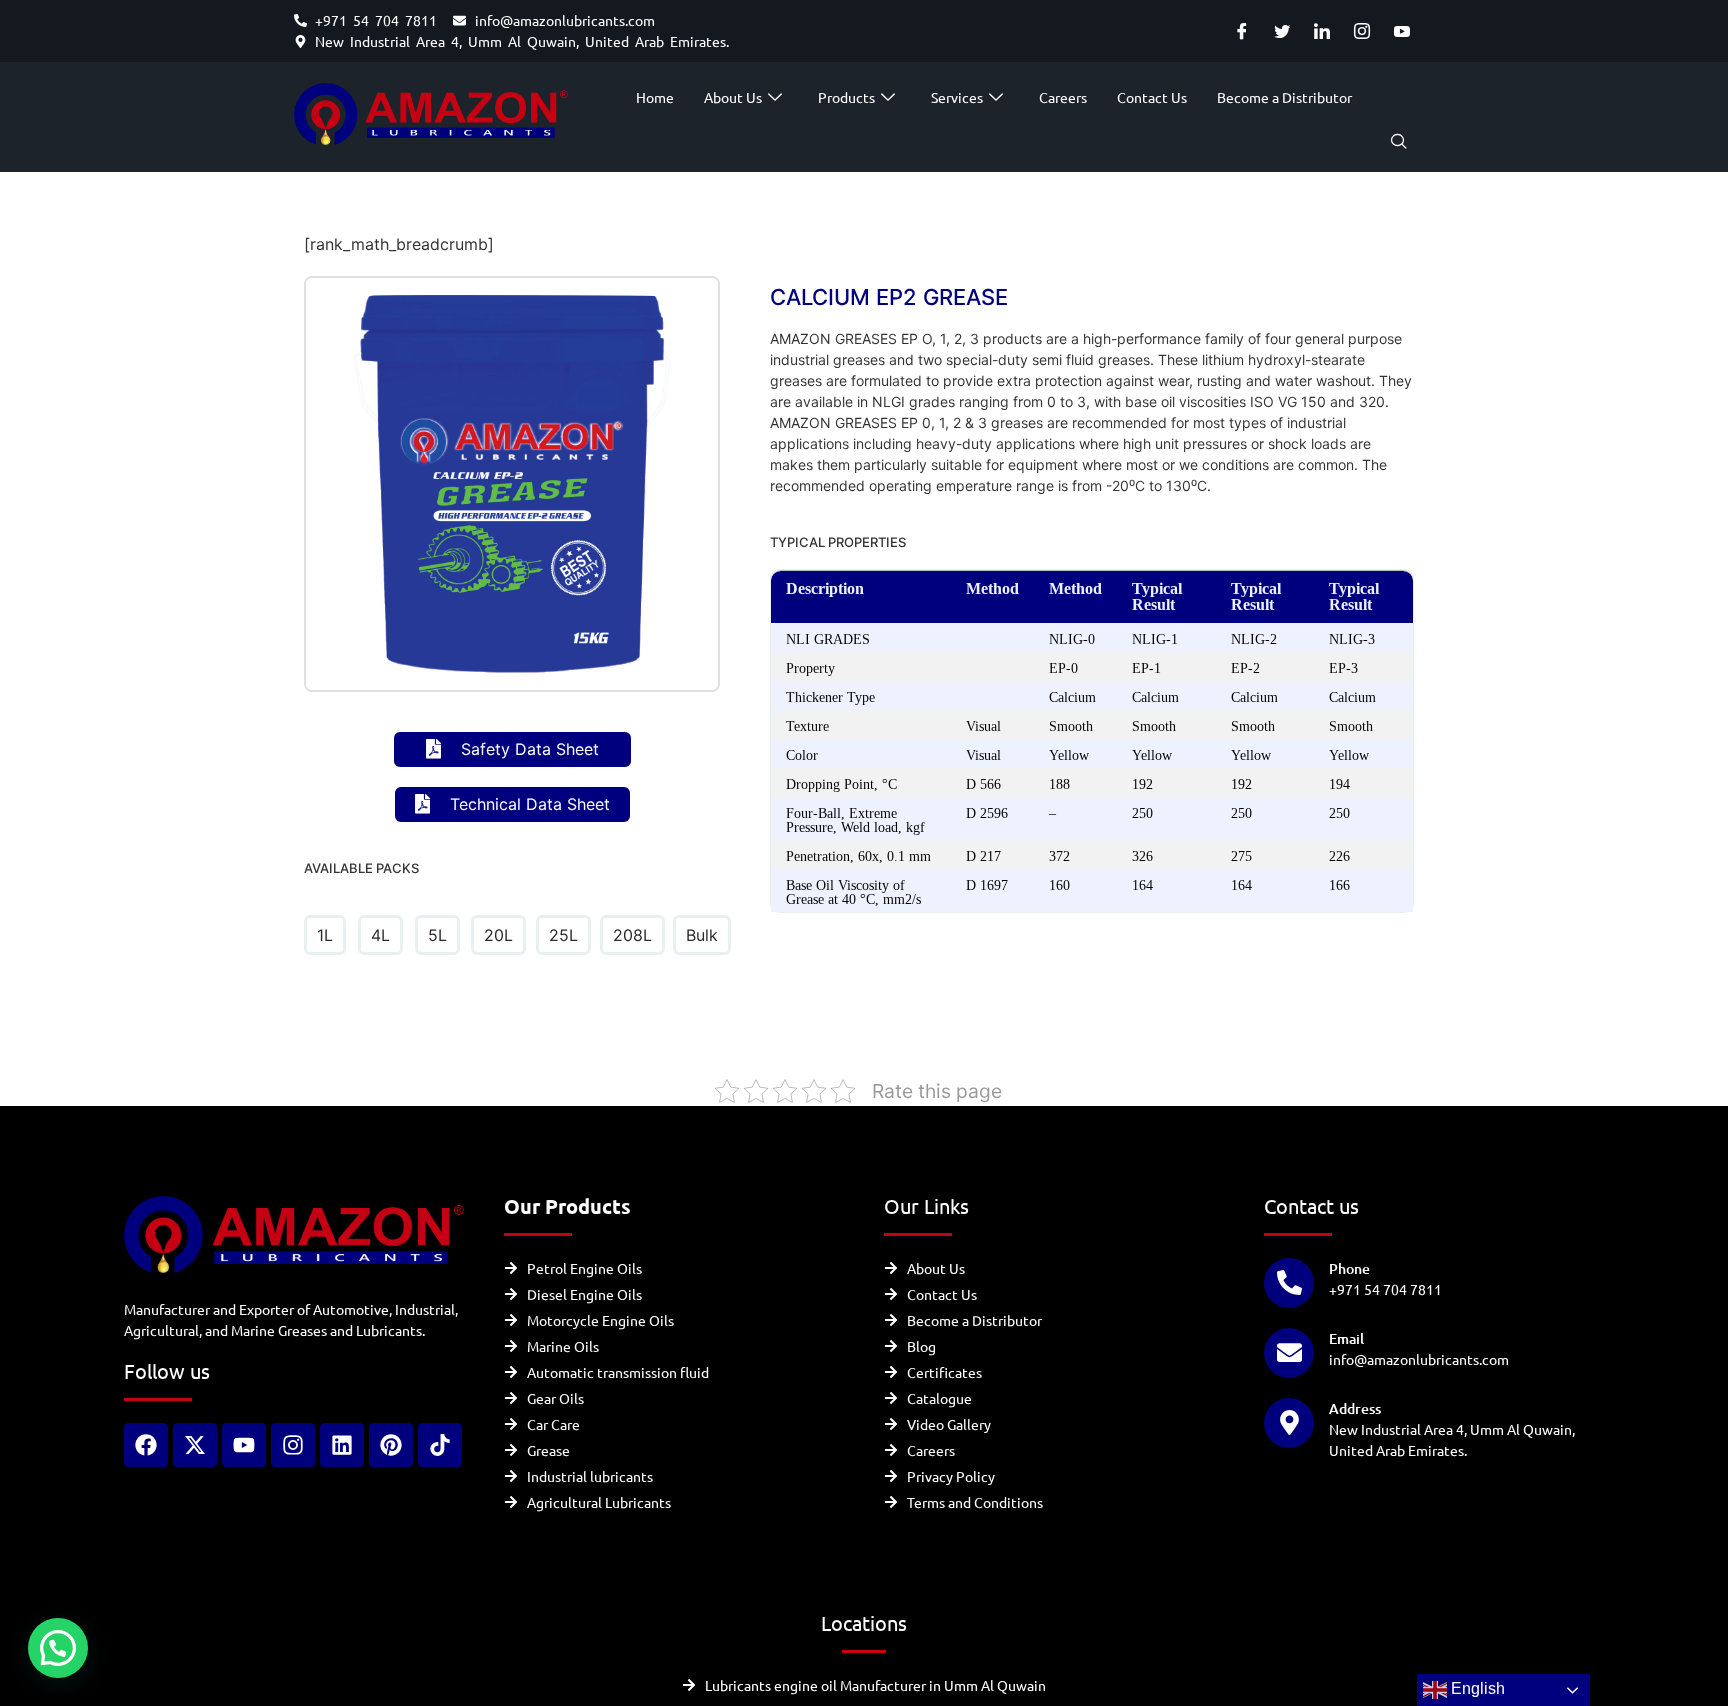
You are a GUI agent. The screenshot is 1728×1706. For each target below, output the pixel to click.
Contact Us (1152, 97)
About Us (733, 97)
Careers (1063, 97)
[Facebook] (1241, 31)
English (1476, 1688)
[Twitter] (1281, 31)
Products (846, 97)
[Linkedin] (342, 1445)
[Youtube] (1401, 31)
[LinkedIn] (1321, 31)
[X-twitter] (195, 1445)
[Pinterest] (391, 1445)
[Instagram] (1361, 31)
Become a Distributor (1284, 97)
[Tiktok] (440, 1445)
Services (957, 97)
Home (655, 97)
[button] (1399, 142)
